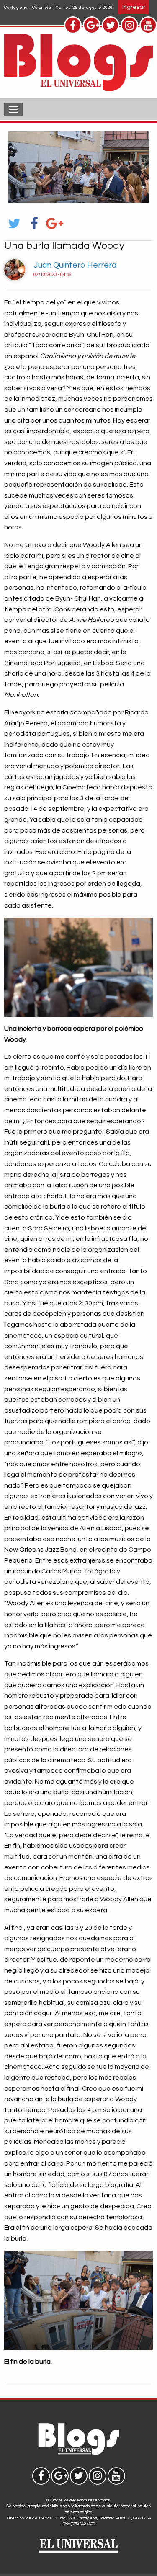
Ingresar (134, 7)
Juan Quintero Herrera (75, 265)
